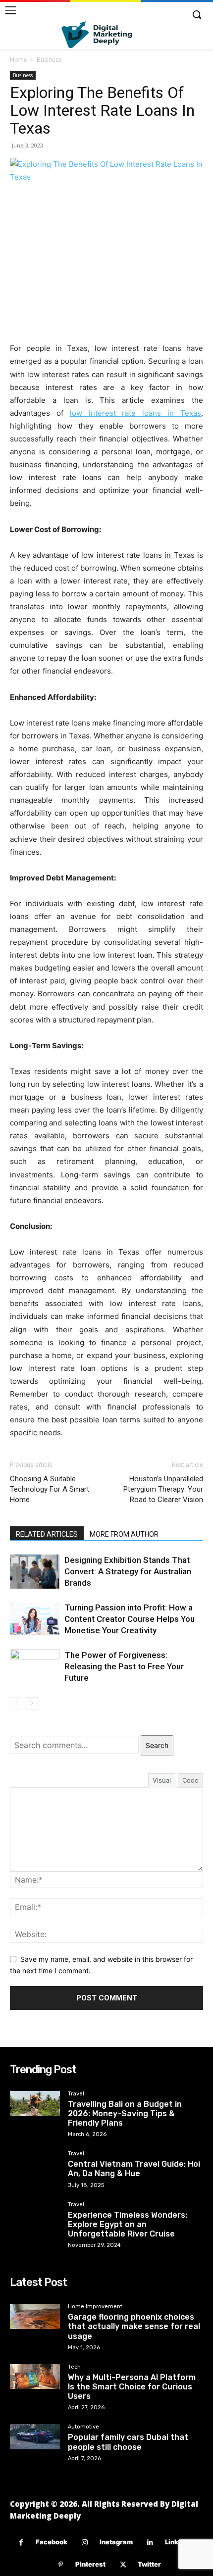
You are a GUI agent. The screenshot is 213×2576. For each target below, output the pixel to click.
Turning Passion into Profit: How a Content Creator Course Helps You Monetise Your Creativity (130, 1619)
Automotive (83, 2427)
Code (190, 1780)
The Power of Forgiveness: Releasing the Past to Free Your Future (124, 1666)
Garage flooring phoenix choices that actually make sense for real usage (134, 2326)
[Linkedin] (150, 2543)
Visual (162, 1780)
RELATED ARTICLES (47, 1534)
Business (49, 60)
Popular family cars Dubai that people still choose (128, 2442)
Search (157, 1745)
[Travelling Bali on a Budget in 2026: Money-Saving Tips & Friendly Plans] (35, 2104)
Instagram (116, 2542)
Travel (76, 2094)
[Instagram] (85, 2543)
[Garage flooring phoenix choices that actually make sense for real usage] (35, 2316)
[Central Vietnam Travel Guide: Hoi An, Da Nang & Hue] (35, 2163)
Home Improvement (95, 2307)
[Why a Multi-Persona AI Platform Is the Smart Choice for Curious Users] (35, 2377)
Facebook (52, 2542)
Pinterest (90, 2564)
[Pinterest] (61, 2565)
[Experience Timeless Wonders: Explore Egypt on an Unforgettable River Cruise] (35, 2214)
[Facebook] (21, 2543)
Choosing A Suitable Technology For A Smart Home (50, 1489)
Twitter (149, 2564)
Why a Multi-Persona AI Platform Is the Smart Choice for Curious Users (132, 2387)
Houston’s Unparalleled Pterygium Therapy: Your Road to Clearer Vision (163, 1489)
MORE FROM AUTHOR (124, 1534)
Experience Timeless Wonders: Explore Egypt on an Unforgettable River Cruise (128, 2224)
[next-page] (32, 1703)
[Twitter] (123, 2565)
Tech (74, 2367)
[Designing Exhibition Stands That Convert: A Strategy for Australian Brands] (35, 1572)
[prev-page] (16, 1703)
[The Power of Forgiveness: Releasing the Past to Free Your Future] (35, 1667)
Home (19, 60)
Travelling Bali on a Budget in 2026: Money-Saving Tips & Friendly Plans (125, 2114)
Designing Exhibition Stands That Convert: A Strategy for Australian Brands (128, 1571)
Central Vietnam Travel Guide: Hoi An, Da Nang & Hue (134, 2169)
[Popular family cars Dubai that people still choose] (35, 2437)
